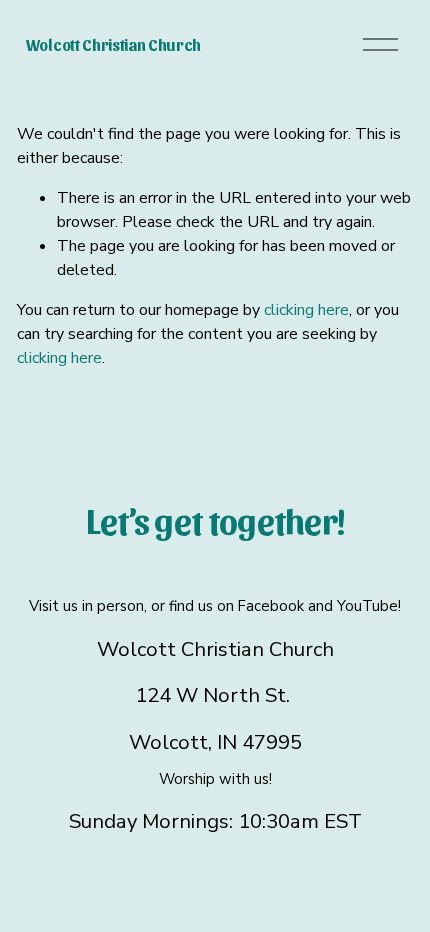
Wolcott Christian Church (113, 44)
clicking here (306, 310)
